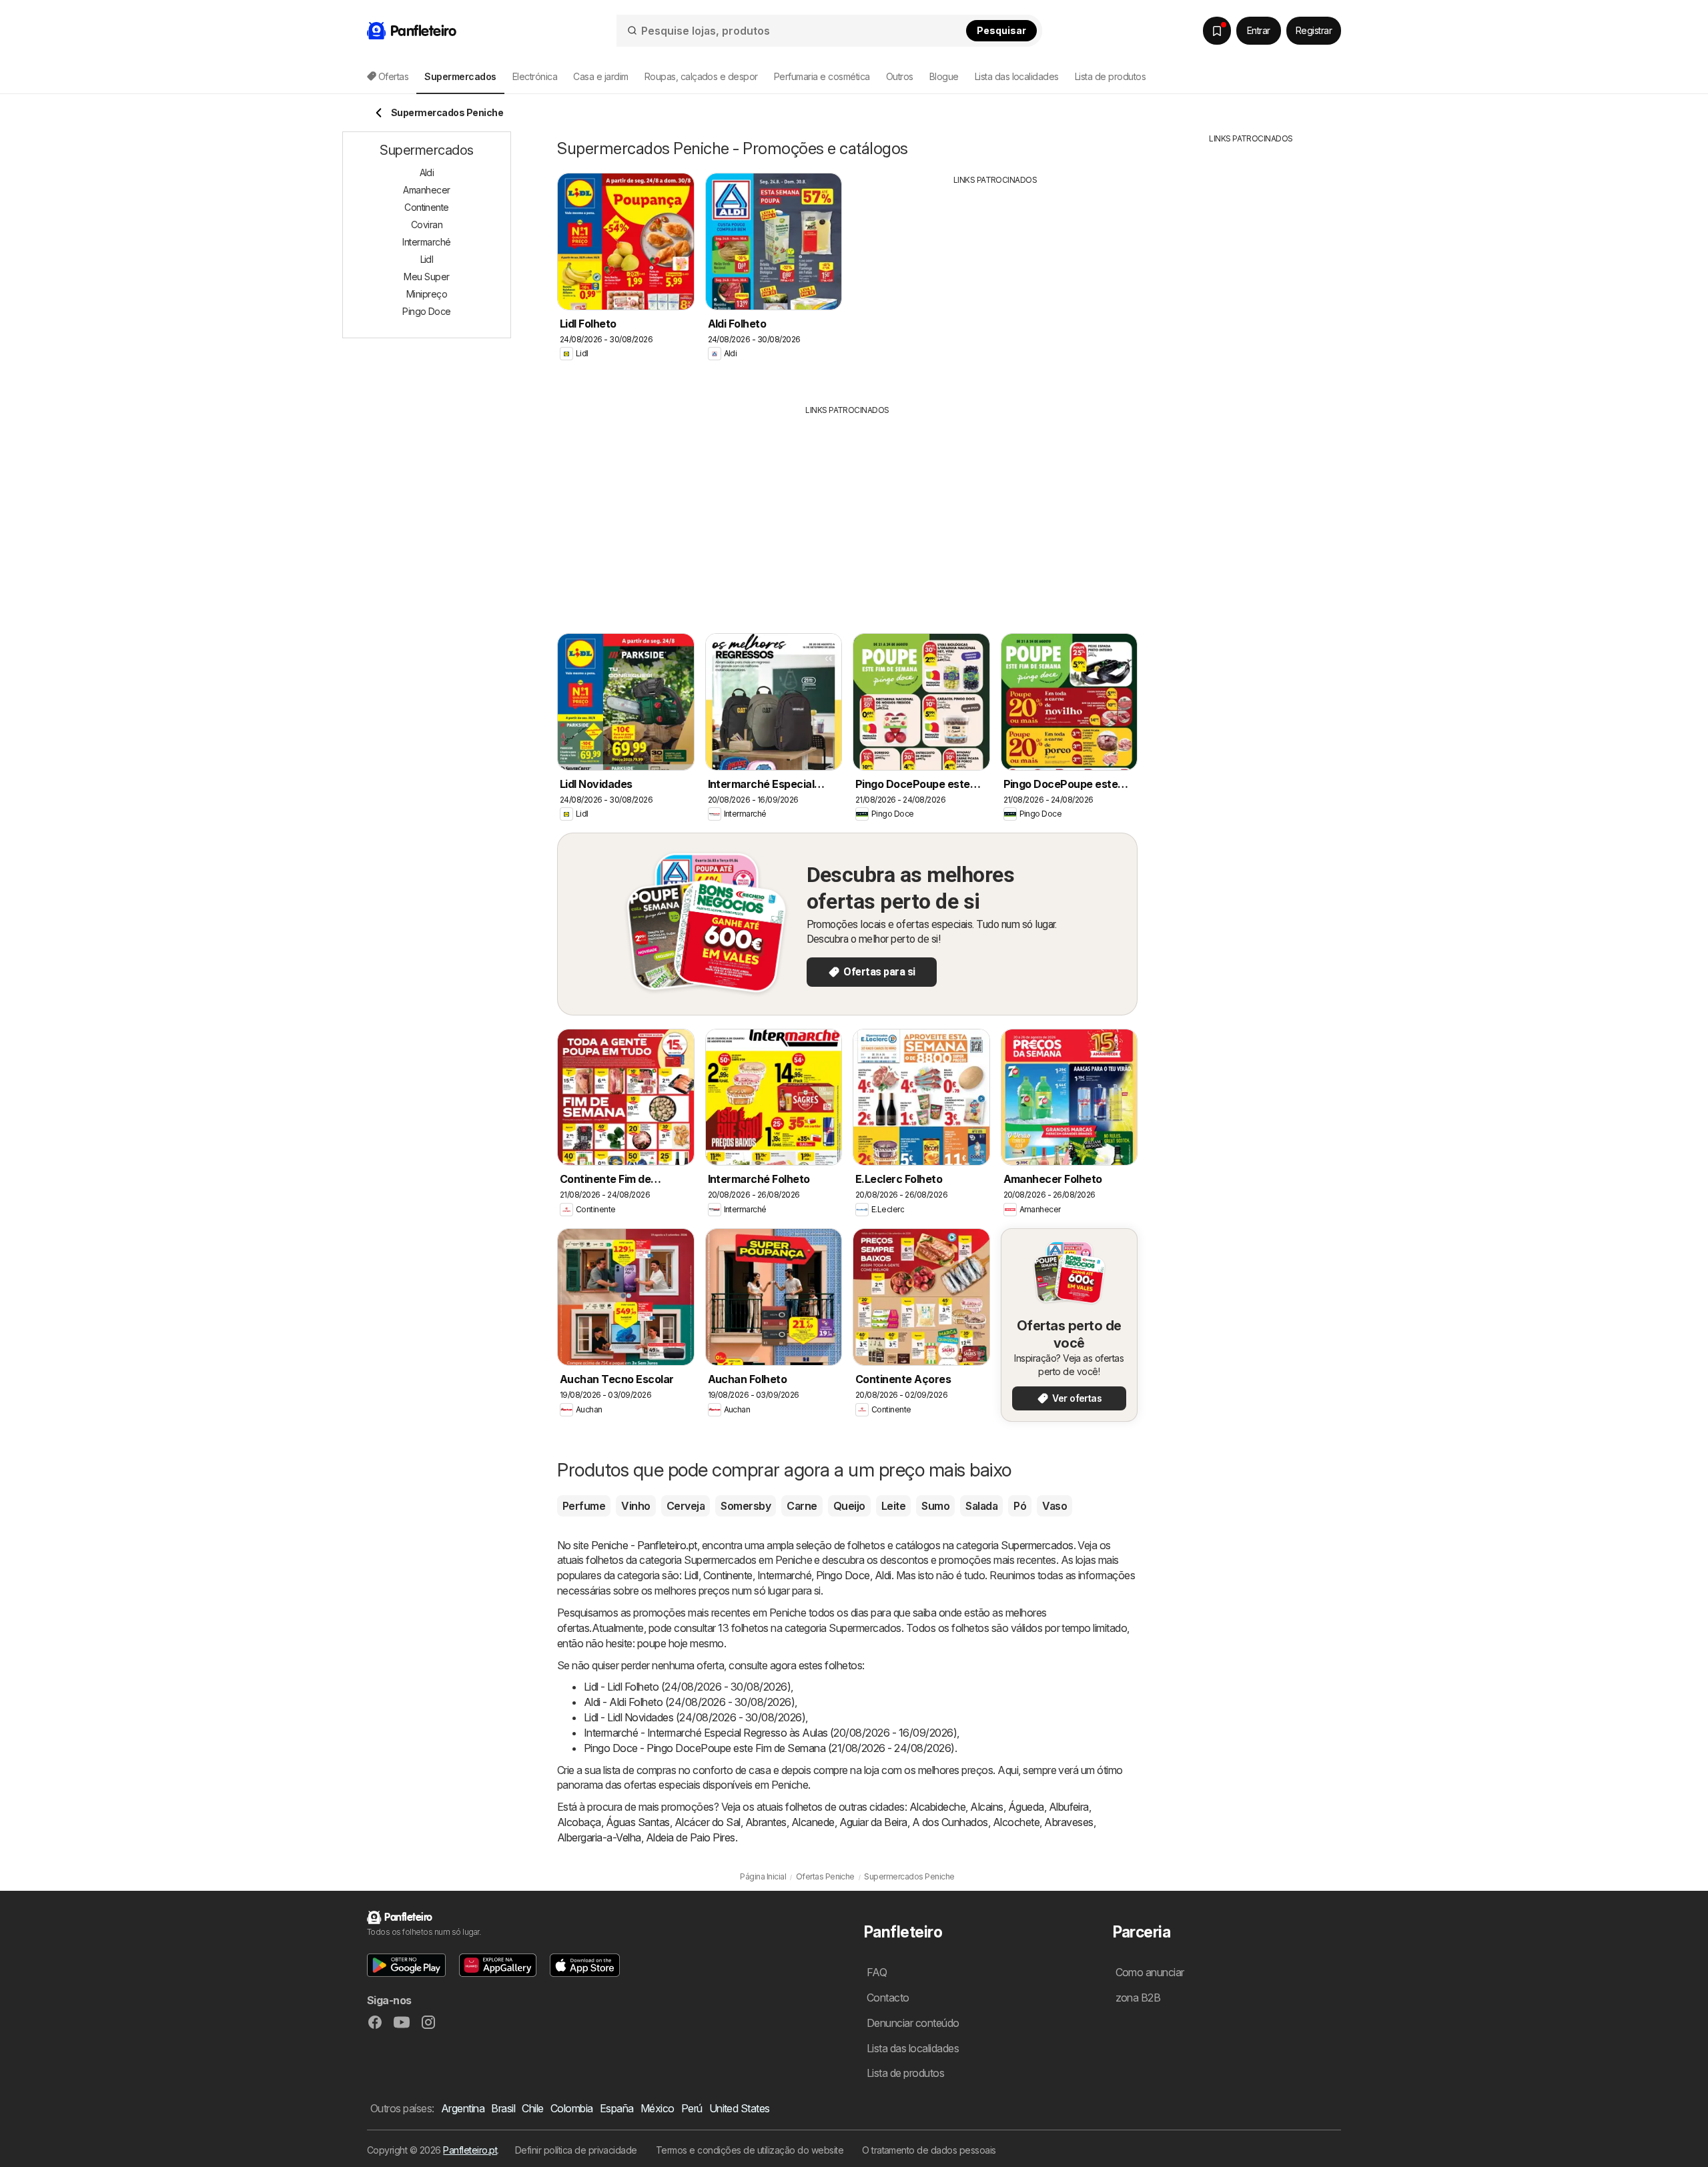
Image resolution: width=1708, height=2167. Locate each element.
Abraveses (1069, 1822)
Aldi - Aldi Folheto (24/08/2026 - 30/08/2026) (689, 1702)
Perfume (584, 1506)
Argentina (463, 2108)
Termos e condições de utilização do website (750, 2150)
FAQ (877, 1972)
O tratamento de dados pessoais (929, 2150)
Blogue (944, 76)
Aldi (883, 1575)
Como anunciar (1150, 1972)
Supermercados (1037, 1545)
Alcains (986, 1807)
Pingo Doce (843, 1575)
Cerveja (686, 1506)
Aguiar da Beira (873, 1822)
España (617, 2108)
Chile (532, 2108)
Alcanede (813, 1822)
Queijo (849, 1506)
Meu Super (426, 277)
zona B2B (1138, 1998)
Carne (802, 1506)
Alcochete (1016, 1822)
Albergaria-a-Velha (599, 1837)
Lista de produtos (1110, 76)
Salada (981, 1506)
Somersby (746, 1506)
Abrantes (766, 1822)
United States (740, 2108)
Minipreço (427, 294)
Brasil (503, 2108)
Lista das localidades (1017, 76)
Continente (728, 1575)
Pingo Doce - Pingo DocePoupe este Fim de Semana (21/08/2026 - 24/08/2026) (769, 1748)
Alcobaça (579, 1822)
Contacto (888, 1998)
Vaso (1054, 1506)
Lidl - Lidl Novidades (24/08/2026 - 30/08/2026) (695, 1717)
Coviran (427, 225)
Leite (893, 1506)
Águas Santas (638, 1822)
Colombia (572, 2108)
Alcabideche (937, 1807)
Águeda (1026, 1807)
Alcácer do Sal (708, 1822)
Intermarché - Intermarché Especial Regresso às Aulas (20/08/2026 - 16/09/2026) (770, 1733)
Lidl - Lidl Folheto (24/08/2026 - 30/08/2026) (687, 1687)
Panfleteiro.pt (470, 2150)
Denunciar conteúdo (913, 2023)
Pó (1020, 1506)
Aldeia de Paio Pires (691, 1837)
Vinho (635, 1506)
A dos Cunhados (950, 1822)
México (658, 2108)
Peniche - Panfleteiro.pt (644, 1545)
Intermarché (784, 1575)
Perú (692, 2108)
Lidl (691, 1575)
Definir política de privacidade (576, 2150)
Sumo (935, 1506)
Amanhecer (426, 190)
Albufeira (1069, 1807)
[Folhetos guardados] (1217, 31)
